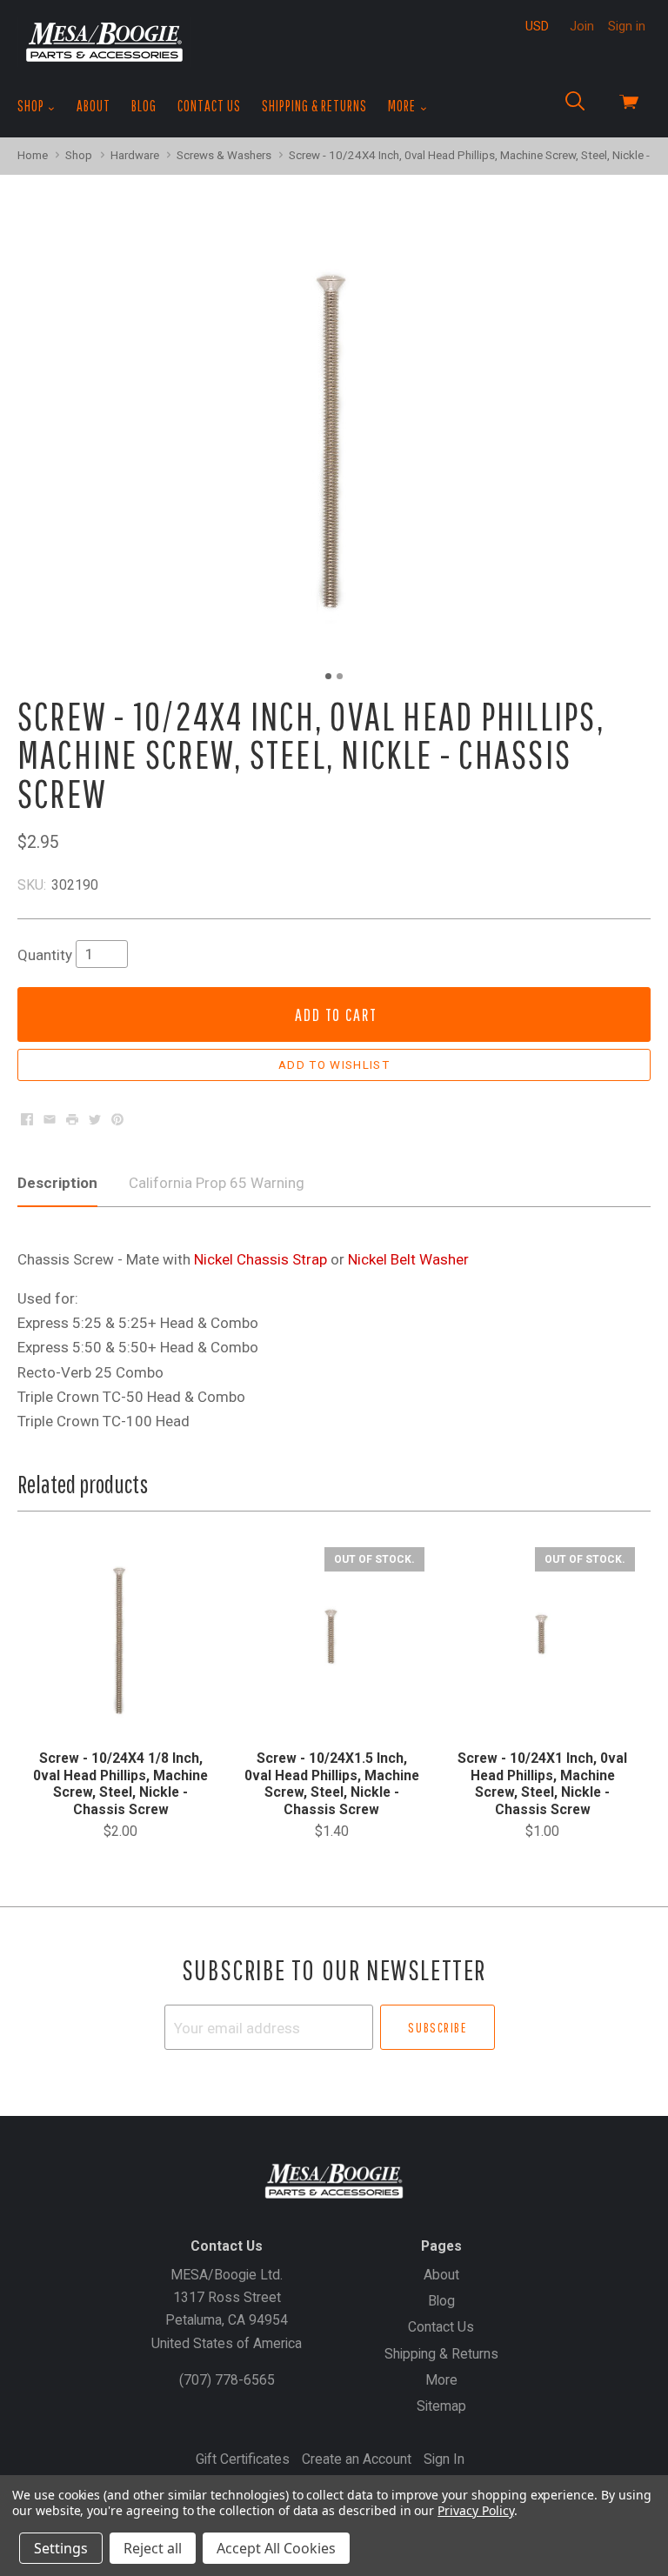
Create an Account (357, 2459)
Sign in (627, 26)
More (403, 106)
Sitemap (441, 2406)
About (94, 106)
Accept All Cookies (276, 2548)
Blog (144, 106)
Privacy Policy (475, 2510)
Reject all (153, 2548)
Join (582, 26)
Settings (61, 2548)
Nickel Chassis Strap (261, 1259)
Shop (32, 106)
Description (57, 1183)
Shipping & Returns (314, 106)
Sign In (444, 2459)
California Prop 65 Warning (217, 1183)
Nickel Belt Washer (408, 1259)
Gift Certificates (243, 2459)
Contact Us (209, 106)
